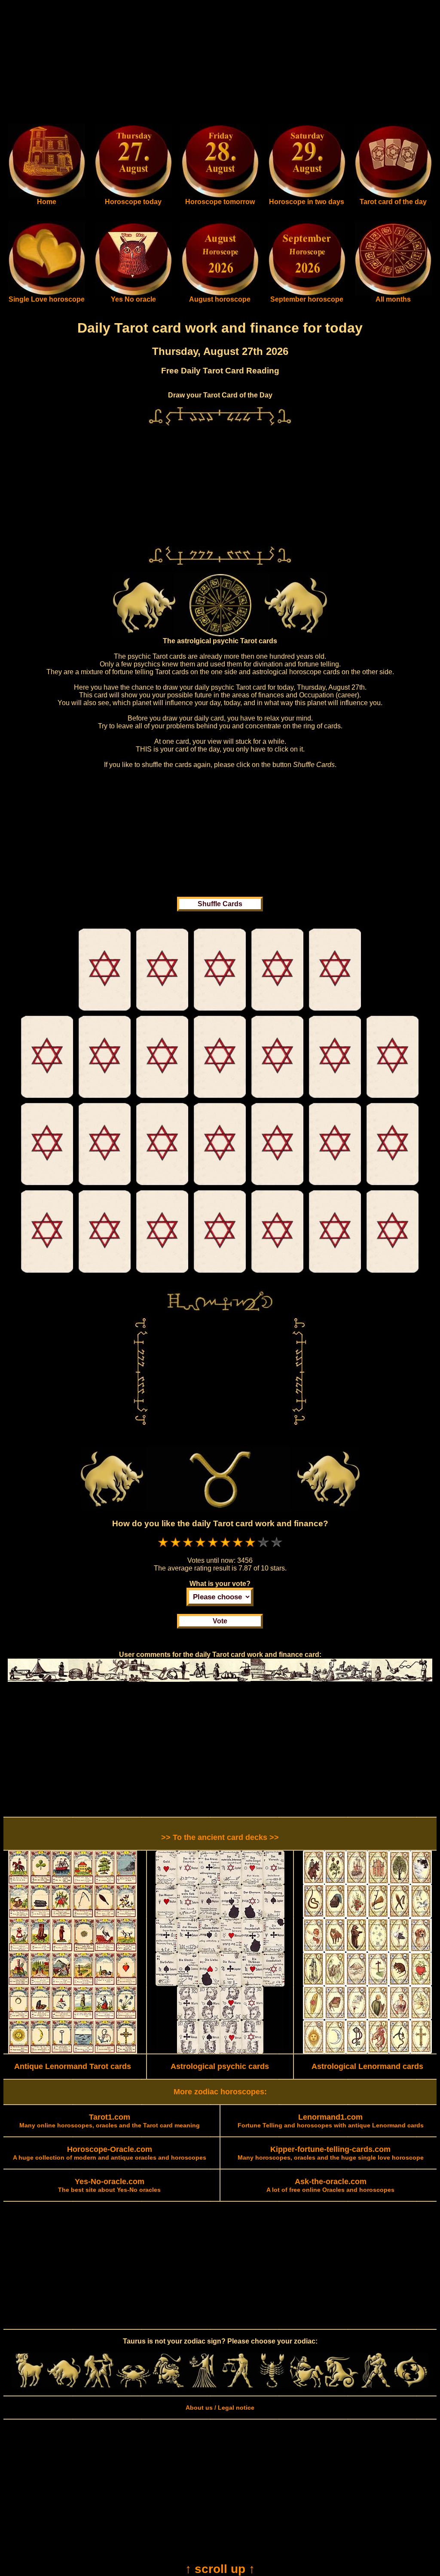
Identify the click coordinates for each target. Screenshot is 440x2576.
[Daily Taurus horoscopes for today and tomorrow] (64, 2386)
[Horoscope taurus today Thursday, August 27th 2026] (47, 196)
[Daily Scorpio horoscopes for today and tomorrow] (272, 2386)
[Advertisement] (220, 64)
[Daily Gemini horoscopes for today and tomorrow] (99, 2386)
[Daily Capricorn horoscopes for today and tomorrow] (341, 2386)
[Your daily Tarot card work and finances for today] (105, 1011)
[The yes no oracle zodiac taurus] (133, 293)
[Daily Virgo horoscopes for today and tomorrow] (203, 2386)
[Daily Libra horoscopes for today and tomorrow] (237, 2386)
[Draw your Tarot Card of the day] (393, 196)
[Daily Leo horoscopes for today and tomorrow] (168, 2386)
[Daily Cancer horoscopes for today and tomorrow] (133, 2386)
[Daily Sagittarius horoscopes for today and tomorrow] (307, 2386)
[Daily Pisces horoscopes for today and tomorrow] (411, 2386)
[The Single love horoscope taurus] (47, 293)
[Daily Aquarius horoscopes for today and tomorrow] (376, 2386)
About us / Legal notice (220, 2408)
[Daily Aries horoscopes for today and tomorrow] (29, 2386)
